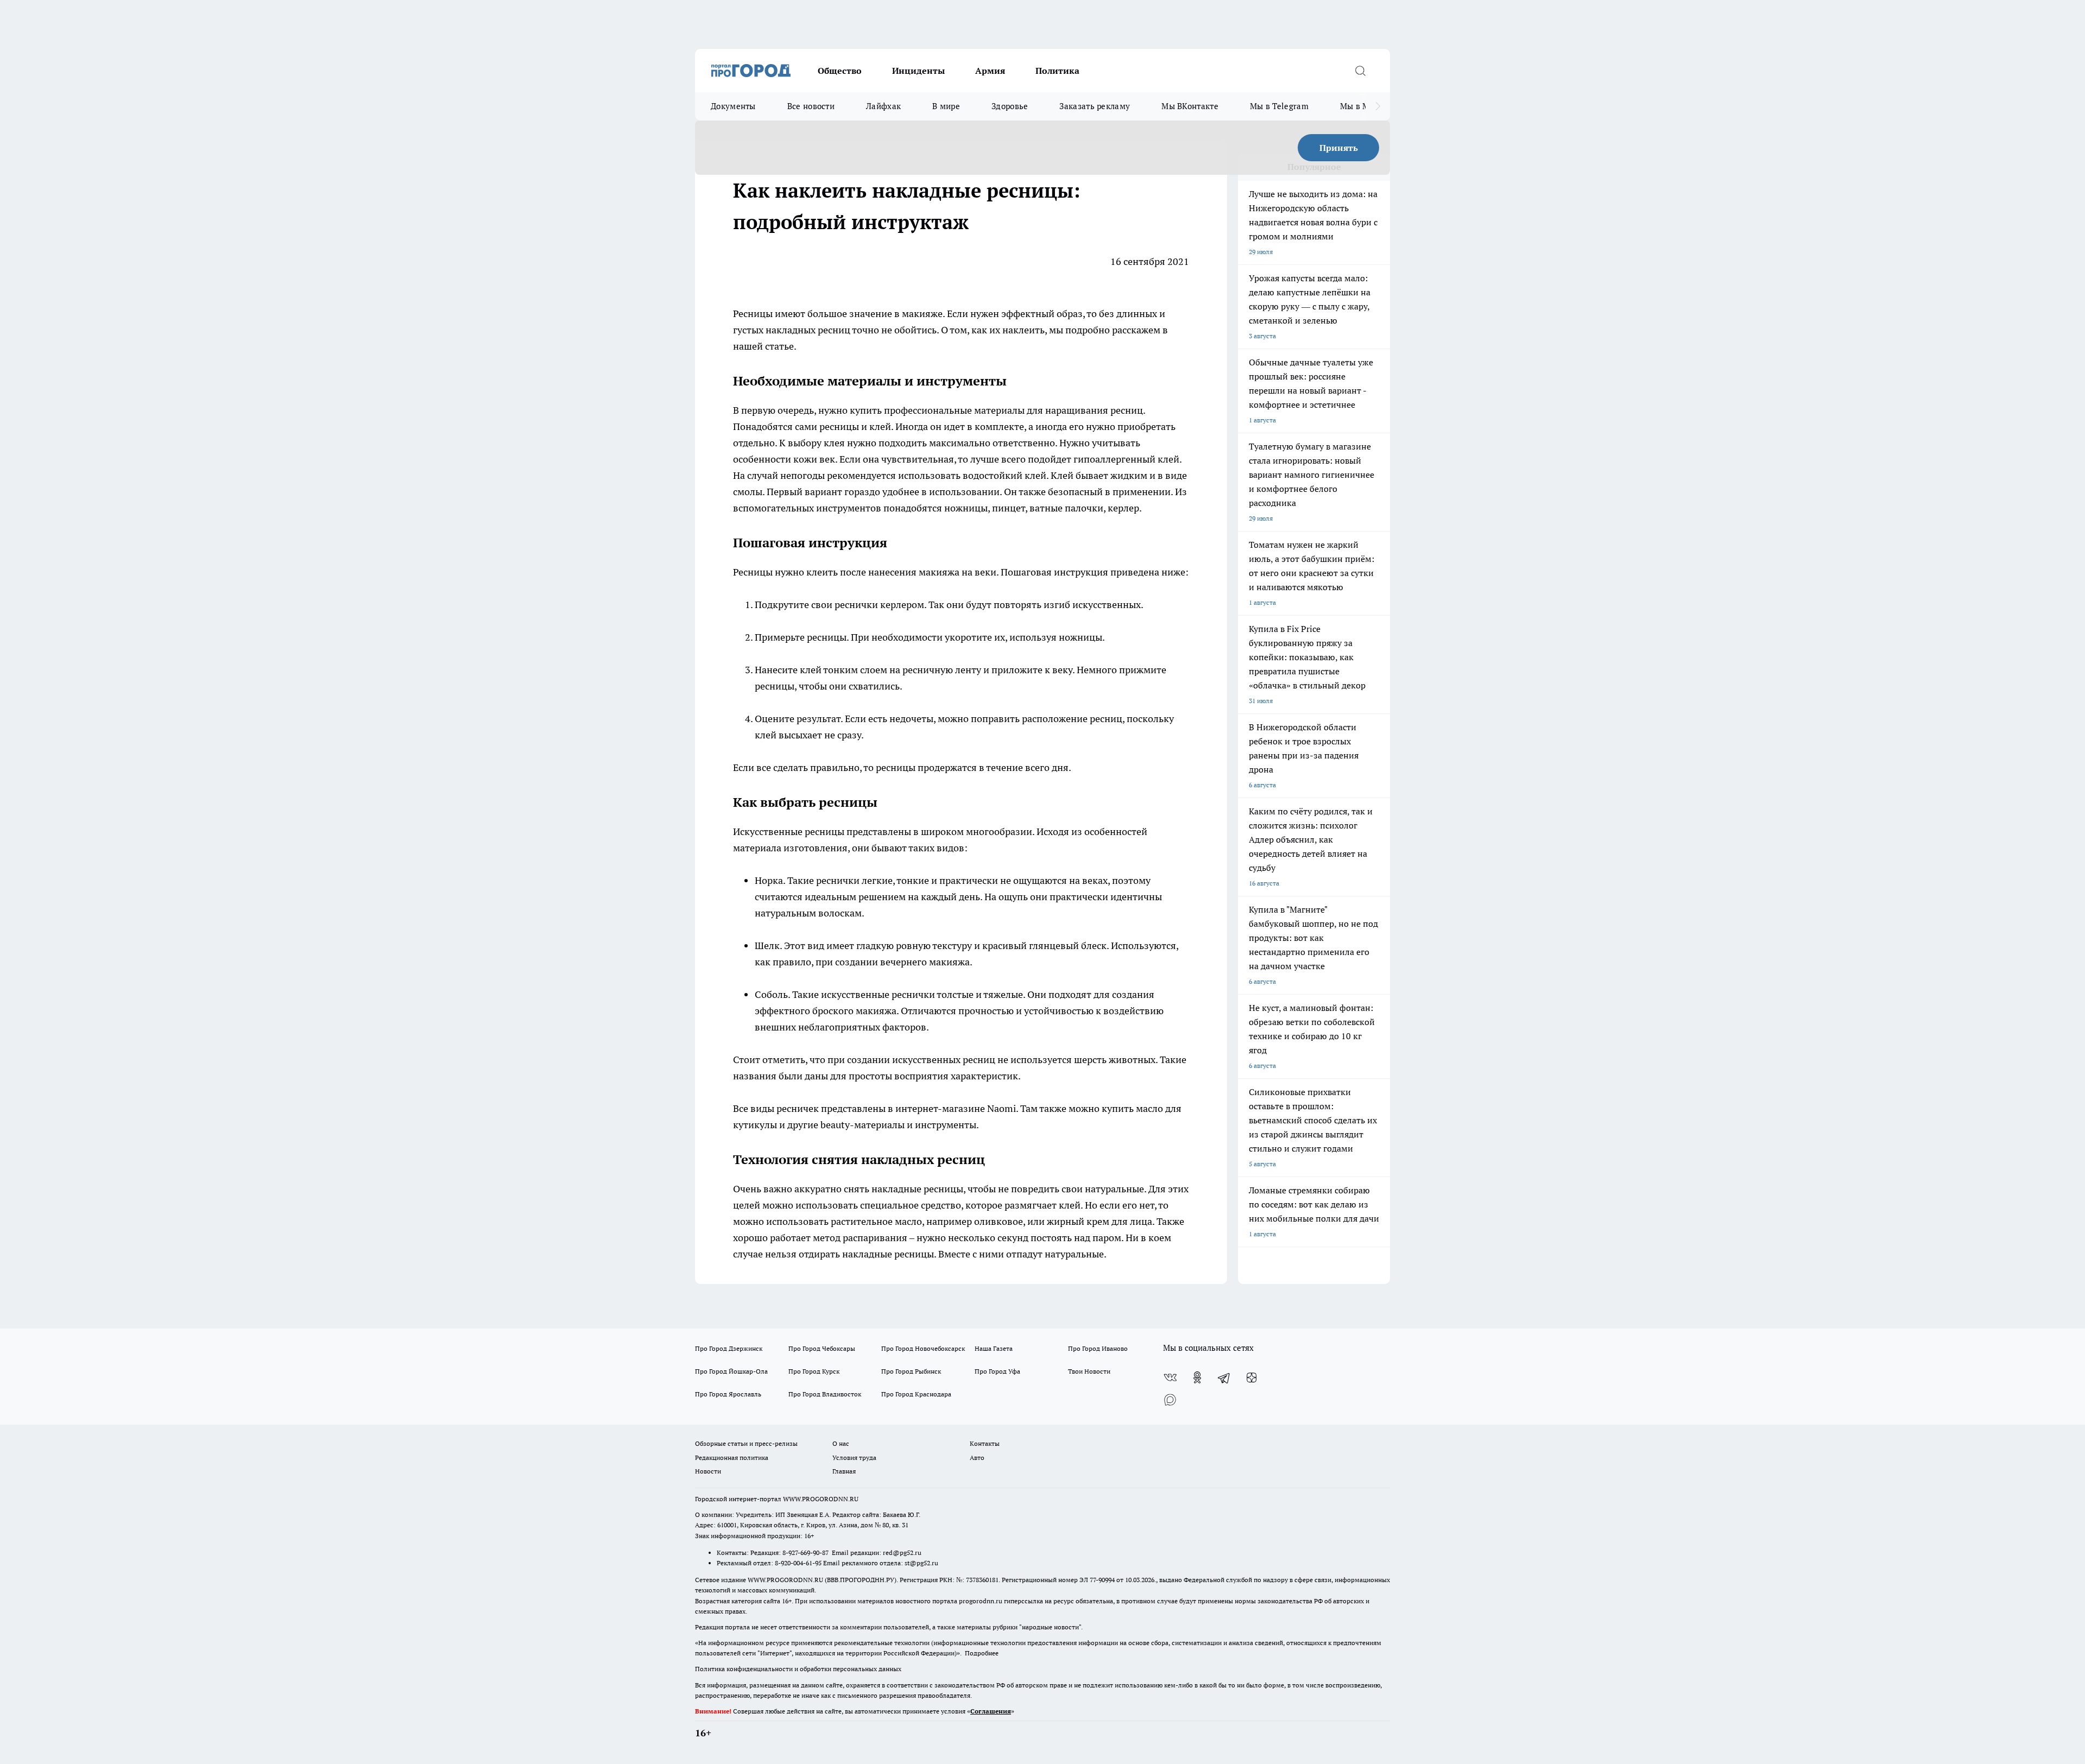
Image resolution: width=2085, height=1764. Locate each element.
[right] (1378, 106)
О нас (841, 1443)
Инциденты (918, 71)
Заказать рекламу (1095, 106)
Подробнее (982, 1653)
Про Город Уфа (997, 1371)
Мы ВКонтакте (1190, 106)
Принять (1339, 148)
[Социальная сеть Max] (1170, 1399)
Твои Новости (1089, 1371)
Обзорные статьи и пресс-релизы (746, 1443)
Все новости (811, 106)
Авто (977, 1458)
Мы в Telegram (1279, 106)
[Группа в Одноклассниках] (1197, 1377)
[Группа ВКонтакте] (1170, 1377)
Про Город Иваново (1098, 1348)
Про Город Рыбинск (911, 1371)
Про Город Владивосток (825, 1394)
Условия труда (854, 1458)
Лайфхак (883, 106)
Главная (844, 1471)
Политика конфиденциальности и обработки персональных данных (798, 1669)
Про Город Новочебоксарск (923, 1348)
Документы (733, 106)
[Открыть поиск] (1360, 71)
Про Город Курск (814, 1371)
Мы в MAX (1360, 106)
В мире (946, 106)
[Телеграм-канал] (1224, 1377)
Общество (840, 71)
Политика (1057, 71)
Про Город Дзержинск (729, 1348)
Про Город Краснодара (916, 1394)
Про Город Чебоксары (822, 1348)
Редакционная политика (732, 1458)
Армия (990, 71)
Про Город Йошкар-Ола (731, 1371)
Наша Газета (994, 1348)
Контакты (985, 1443)
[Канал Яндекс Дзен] (1252, 1377)
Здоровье (1010, 106)
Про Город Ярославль (728, 1394)
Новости (708, 1471)
